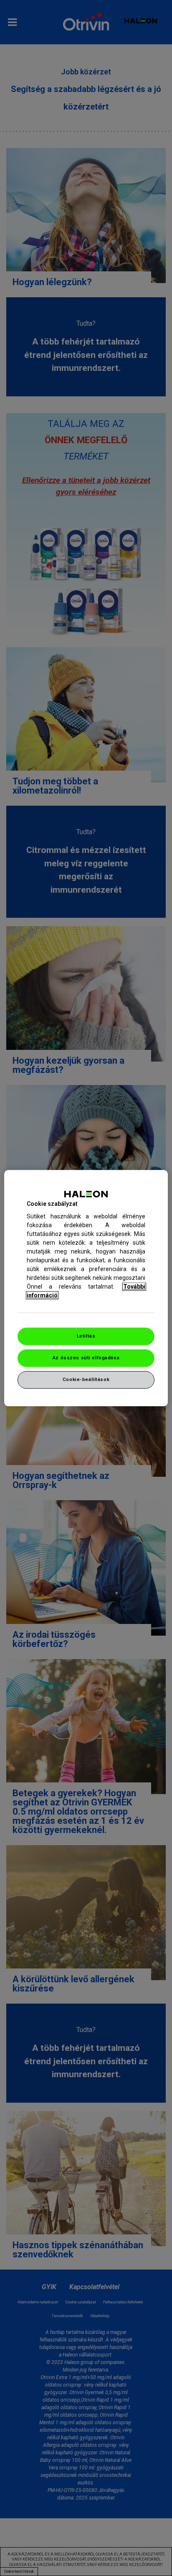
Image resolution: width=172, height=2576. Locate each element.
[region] (86, 1288)
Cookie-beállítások (86, 1379)
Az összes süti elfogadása (86, 1358)
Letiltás (86, 1336)
